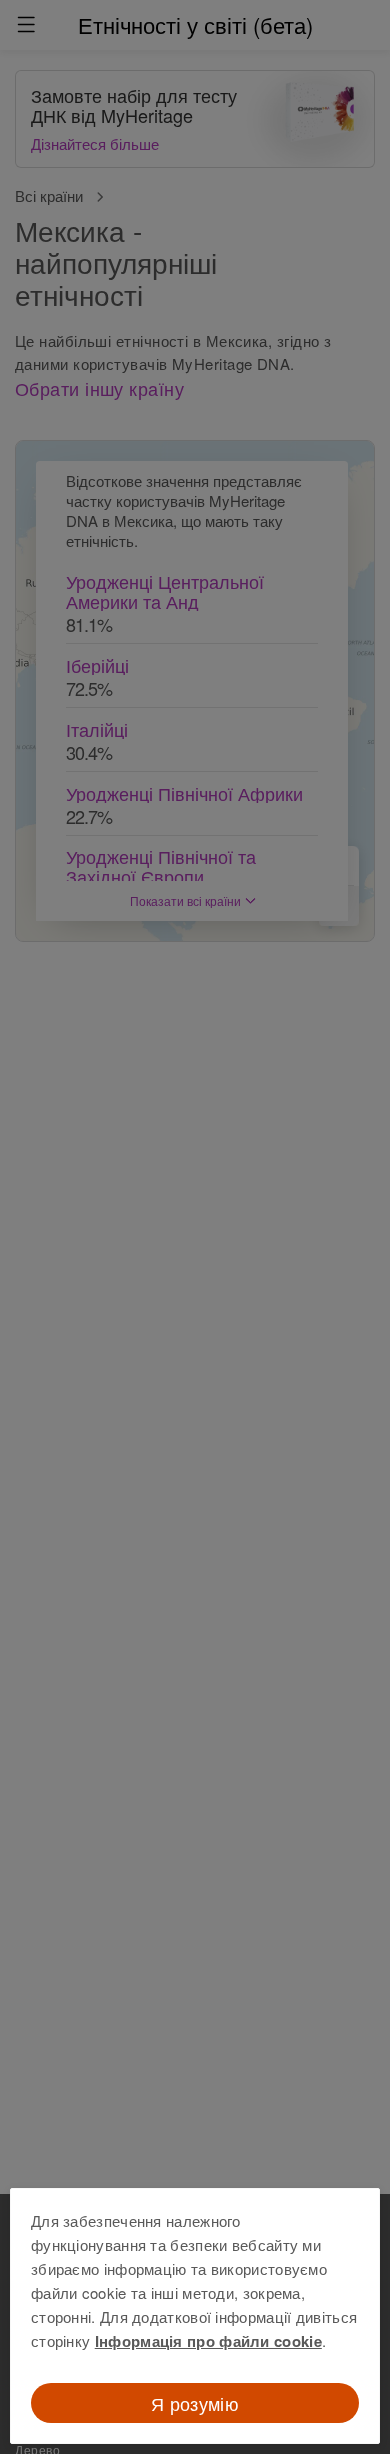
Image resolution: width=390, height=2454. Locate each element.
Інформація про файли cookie (208, 2341)
